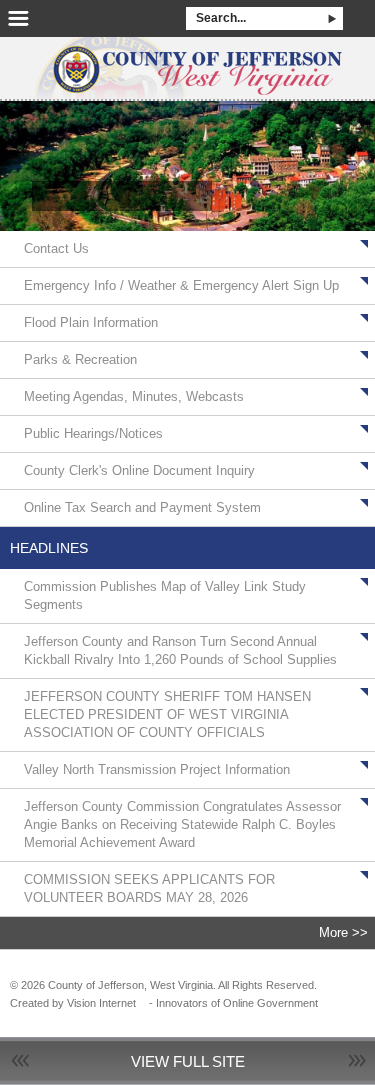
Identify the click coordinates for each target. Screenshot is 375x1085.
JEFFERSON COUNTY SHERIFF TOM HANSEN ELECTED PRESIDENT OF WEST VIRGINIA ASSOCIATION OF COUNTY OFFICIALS (167, 714)
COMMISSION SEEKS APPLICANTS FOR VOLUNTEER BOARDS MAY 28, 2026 (149, 888)
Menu (18, 18)
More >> (343, 932)
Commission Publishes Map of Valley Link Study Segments (165, 595)
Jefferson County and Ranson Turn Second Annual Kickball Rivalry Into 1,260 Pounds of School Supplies (180, 650)
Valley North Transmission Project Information (157, 769)
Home (187, 62)
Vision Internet (101, 1003)
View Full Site (188, 1061)
